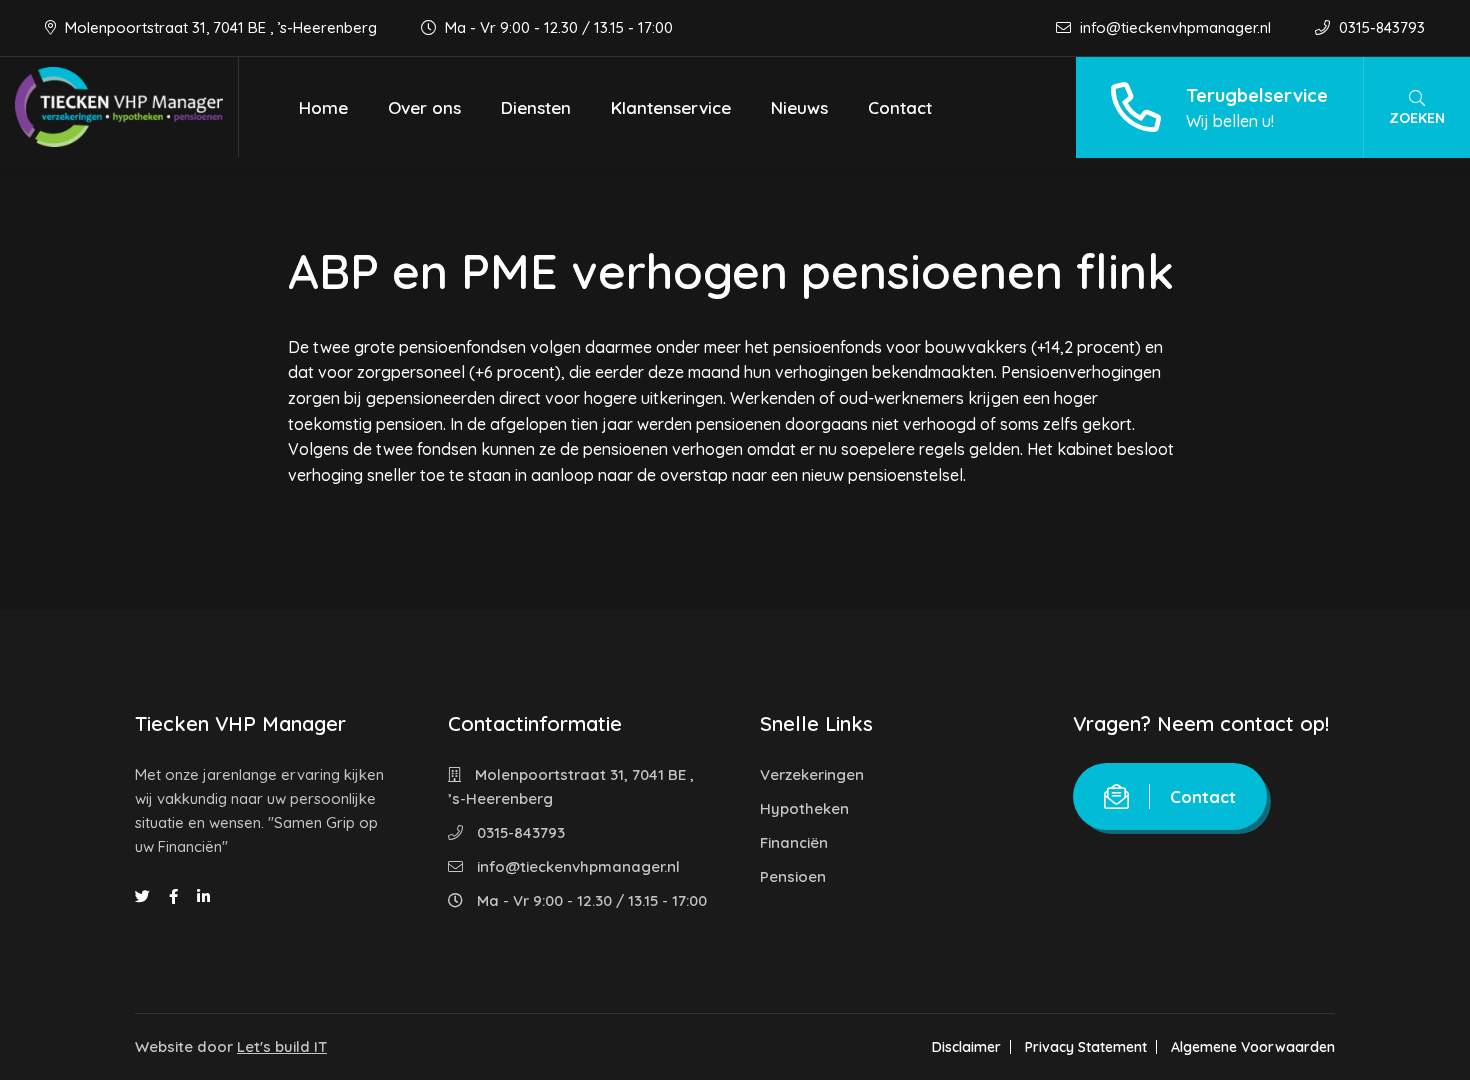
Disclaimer (966, 1047)
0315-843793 (1380, 27)
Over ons (424, 107)
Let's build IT (282, 1046)
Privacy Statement (1086, 1047)
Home (323, 107)
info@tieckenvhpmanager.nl (1175, 27)
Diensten (536, 107)
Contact (900, 107)
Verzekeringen (812, 774)
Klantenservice (671, 107)
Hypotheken (804, 808)
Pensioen (793, 876)
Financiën (794, 842)
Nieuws (799, 107)
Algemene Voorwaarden (1253, 1047)
